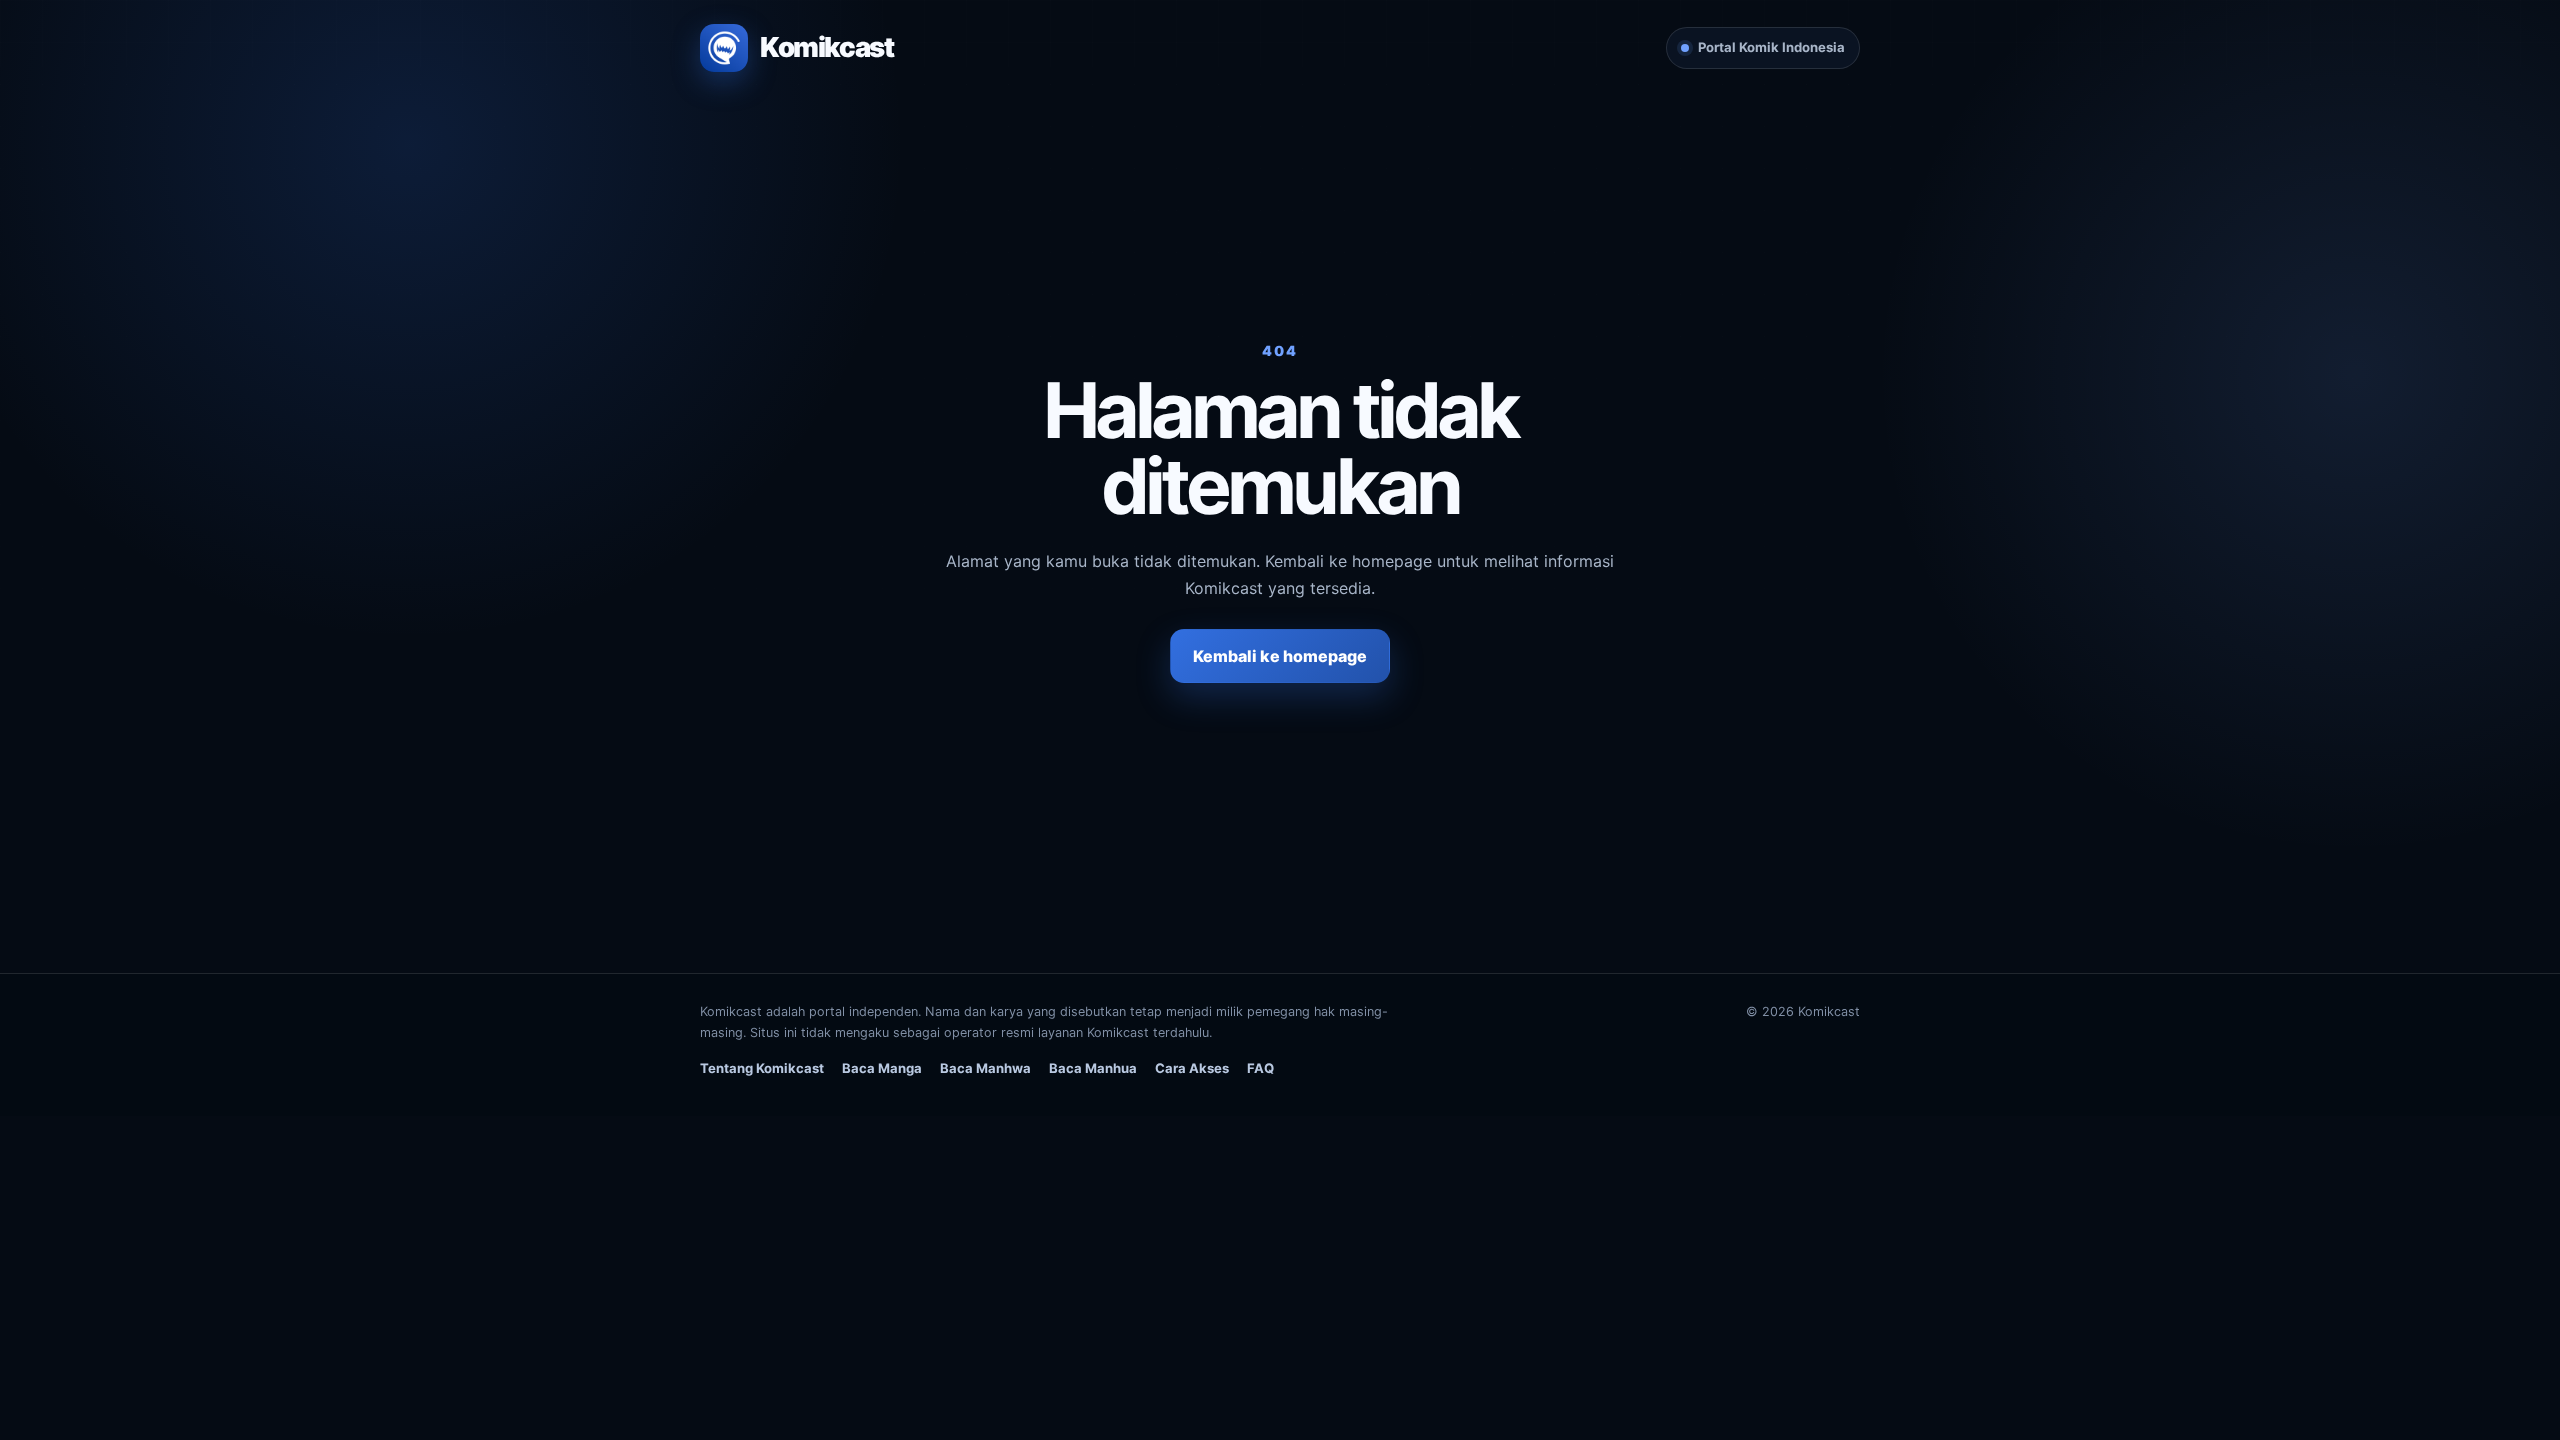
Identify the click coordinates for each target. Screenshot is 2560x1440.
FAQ (1260, 1068)
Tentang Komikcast (762, 1068)
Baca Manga (882, 1068)
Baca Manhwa (985, 1068)
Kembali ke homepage (1280, 656)
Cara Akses (1192, 1068)
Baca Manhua (1093, 1068)
